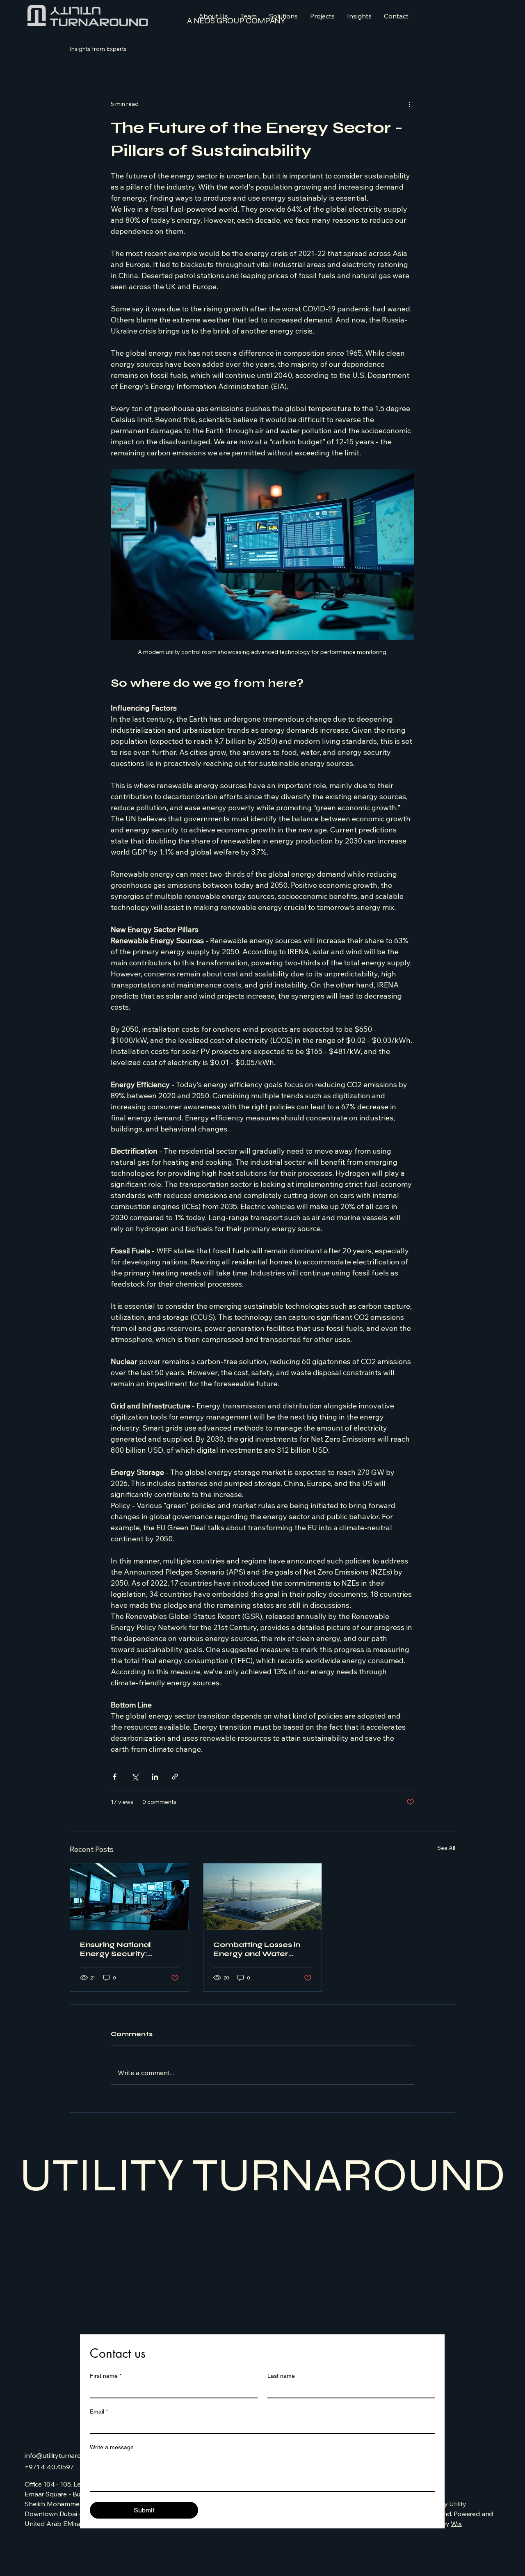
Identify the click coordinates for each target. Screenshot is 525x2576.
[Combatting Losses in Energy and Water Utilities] (263, 1897)
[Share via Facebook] (115, 1777)
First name (106, 2376)
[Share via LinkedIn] (155, 1777)
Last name (281, 2376)
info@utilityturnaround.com (66, 2455)
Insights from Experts (98, 49)
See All (446, 1848)
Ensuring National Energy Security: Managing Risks (115, 1949)
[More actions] (409, 104)
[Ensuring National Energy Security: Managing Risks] (129, 1897)
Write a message (112, 2447)
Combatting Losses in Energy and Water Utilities (257, 1949)
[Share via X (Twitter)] (135, 1777)
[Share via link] (175, 1777)
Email (99, 2411)
